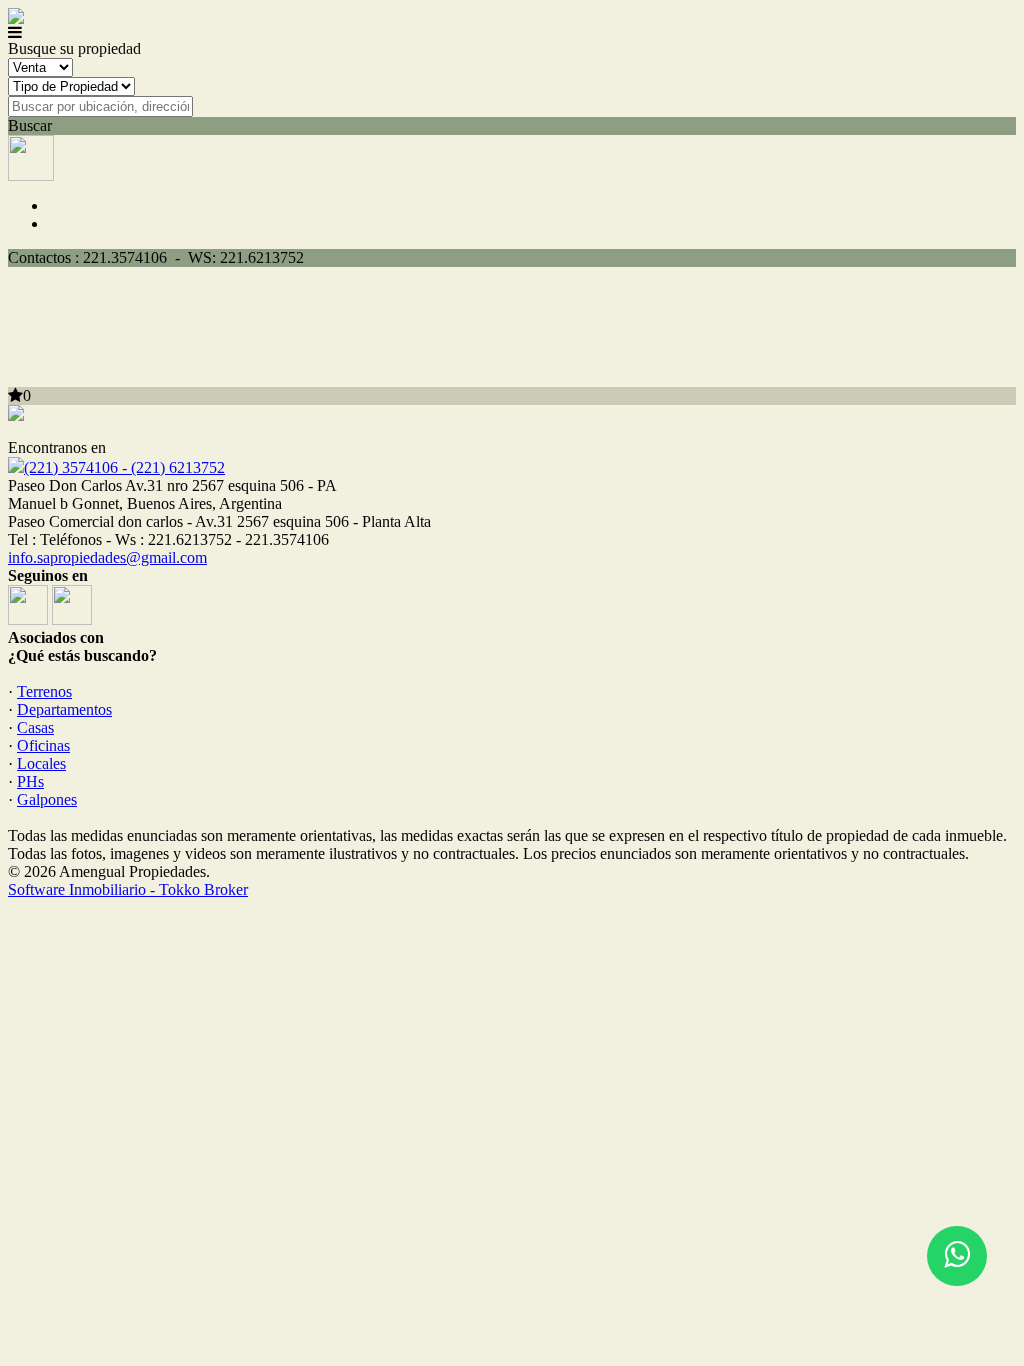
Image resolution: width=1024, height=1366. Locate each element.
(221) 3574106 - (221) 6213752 (124, 467)
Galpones (47, 799)
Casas (35, 727)
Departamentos (64, 709)
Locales (41, 763)
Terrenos (44, 691)
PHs (30, 781)
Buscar (30, 125)
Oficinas (43, 745)
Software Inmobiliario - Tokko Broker (128, 889)
